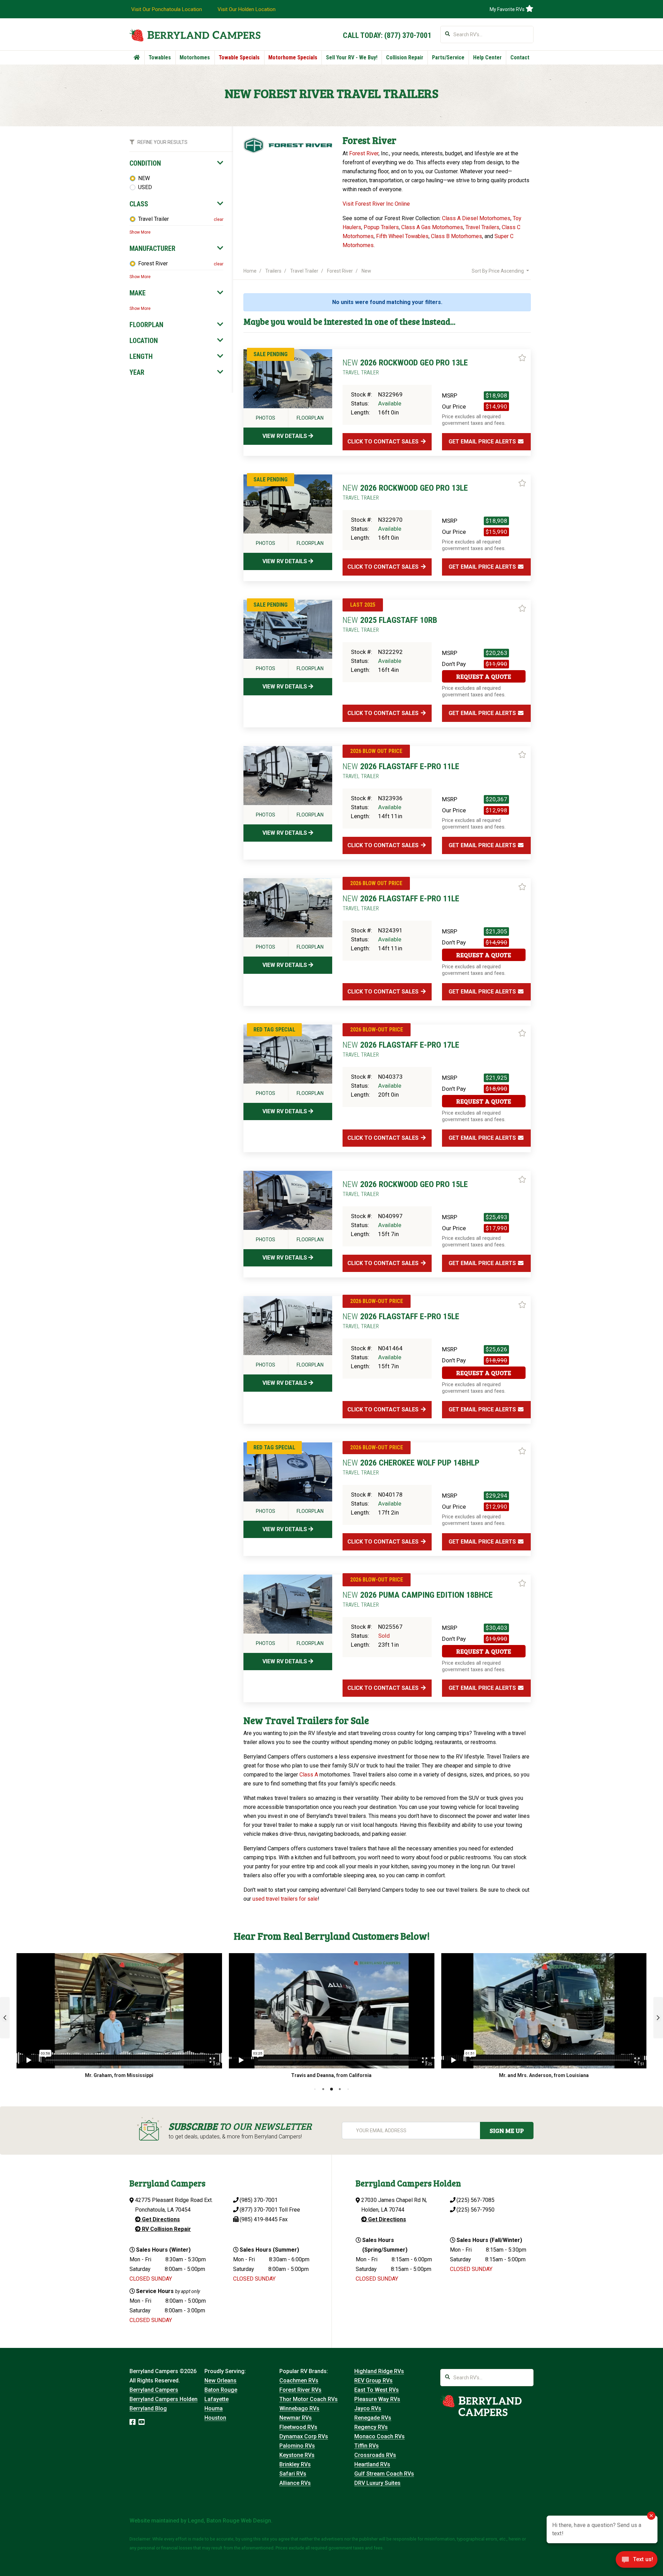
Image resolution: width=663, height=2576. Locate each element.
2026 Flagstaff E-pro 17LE (401, 1049)
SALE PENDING (271, 354)
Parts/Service (448, 57)
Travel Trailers (482, 227)
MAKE (138, 293)
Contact (520, 57)
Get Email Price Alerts (483, 442)
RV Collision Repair (166, 2229)
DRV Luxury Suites (377, 2483)
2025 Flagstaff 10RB (390, 624)
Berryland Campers (154, 2390)
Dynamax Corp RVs (304, 2436)
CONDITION (145, 163)
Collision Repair (405, 57)
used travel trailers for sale (285, 1899)
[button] (5, 2018)
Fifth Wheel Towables (402, 236)
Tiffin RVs (367, 2446)
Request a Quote (484, 676)
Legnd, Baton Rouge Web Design (229, 2521)
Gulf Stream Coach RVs (384, 2474)
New (366, 271)
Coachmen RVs (299, 2381)
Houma (214, 2408)
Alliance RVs (295, 2483)
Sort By (498, 271)
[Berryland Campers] (195, 35)
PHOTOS (266, 418)
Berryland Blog (148, 2408)
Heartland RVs (372, 2464)
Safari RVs (293, 2474)
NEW (144, 178)
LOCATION (144, 341)
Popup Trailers (381, 227)
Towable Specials (239, 57)
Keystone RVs (297, 2455)
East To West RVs (377, 2390)
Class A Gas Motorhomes (432, 227)
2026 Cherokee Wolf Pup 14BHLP (411, 1467)
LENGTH (141, 356)
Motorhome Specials (293, 57)
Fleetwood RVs (298, 2427)
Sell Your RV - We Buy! (352, 57)
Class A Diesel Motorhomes (476, 218)
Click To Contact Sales (384, 442)
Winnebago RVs (299, 2408)
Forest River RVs (300, 2390)
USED (145, 187)
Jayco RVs (368, 2408)
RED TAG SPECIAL (274, 1030)
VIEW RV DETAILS (285, 436)
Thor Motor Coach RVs (309, 2399)
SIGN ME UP (507, 2131)
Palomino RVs (297, 2446)
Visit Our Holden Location (247, 9)
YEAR (137, 372)
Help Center (487, 57)
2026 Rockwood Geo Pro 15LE (405, 1188)
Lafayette (217, 2399)
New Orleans (220, 2381)
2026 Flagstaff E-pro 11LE (401, 771)
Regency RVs (371, 2427)
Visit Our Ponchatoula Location (167, 9)
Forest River (153, 263)
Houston (215, 2418)
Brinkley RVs (295, 2464)
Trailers (273, 271)
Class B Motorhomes (457, 236)
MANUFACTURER (152, 248)
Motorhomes (195, 57)
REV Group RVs (373, 2381)
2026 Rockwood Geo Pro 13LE (405, 367)
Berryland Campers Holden (164, 2399)
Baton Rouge (221, 2390)
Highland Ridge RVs (379, 2371)
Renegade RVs (373, 2418)
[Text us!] (637, 2562)
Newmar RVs (296, 2418)
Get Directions (160, 2219)
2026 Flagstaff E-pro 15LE (401, 1321)
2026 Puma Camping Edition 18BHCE (418, 1599)
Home (250, 271)
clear (219, 219)
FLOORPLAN (146, 325)
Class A (309, 1775)
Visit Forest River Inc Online (376, 204)
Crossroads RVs (375, 2455)
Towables (160, 57)
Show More (140, 232)
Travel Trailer (153, 219)
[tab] (176, 163)
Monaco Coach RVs (379, 2436)
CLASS (139, 204)
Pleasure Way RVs (377, 2399)
